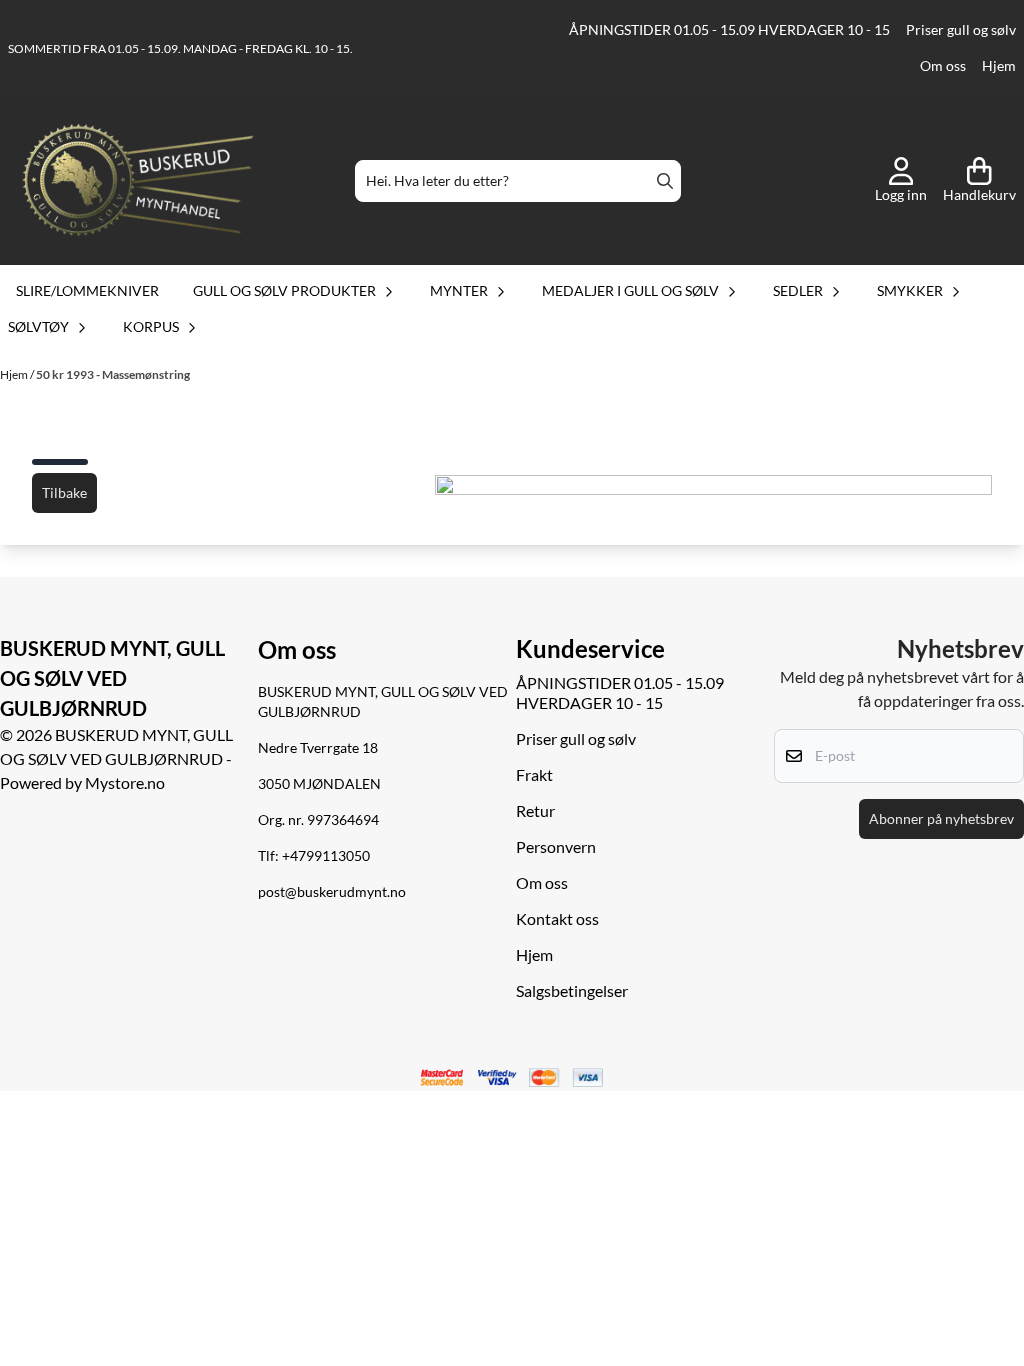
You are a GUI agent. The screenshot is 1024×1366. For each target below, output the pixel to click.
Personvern (556, 846)
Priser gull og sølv (961, 30)
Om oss (943, 66)
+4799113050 (326, 856)
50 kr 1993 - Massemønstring (113, 374)
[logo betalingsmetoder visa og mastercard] (512, 1078)
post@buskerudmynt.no (332, 892)
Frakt (534, 774)
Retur (535, 810)
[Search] (665, 181)
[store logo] (138, 181)
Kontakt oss (557, 918)
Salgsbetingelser (572, 990)
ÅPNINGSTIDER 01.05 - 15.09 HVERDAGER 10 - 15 (729, 30)
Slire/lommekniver (87, 290)
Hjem (999, 66)
